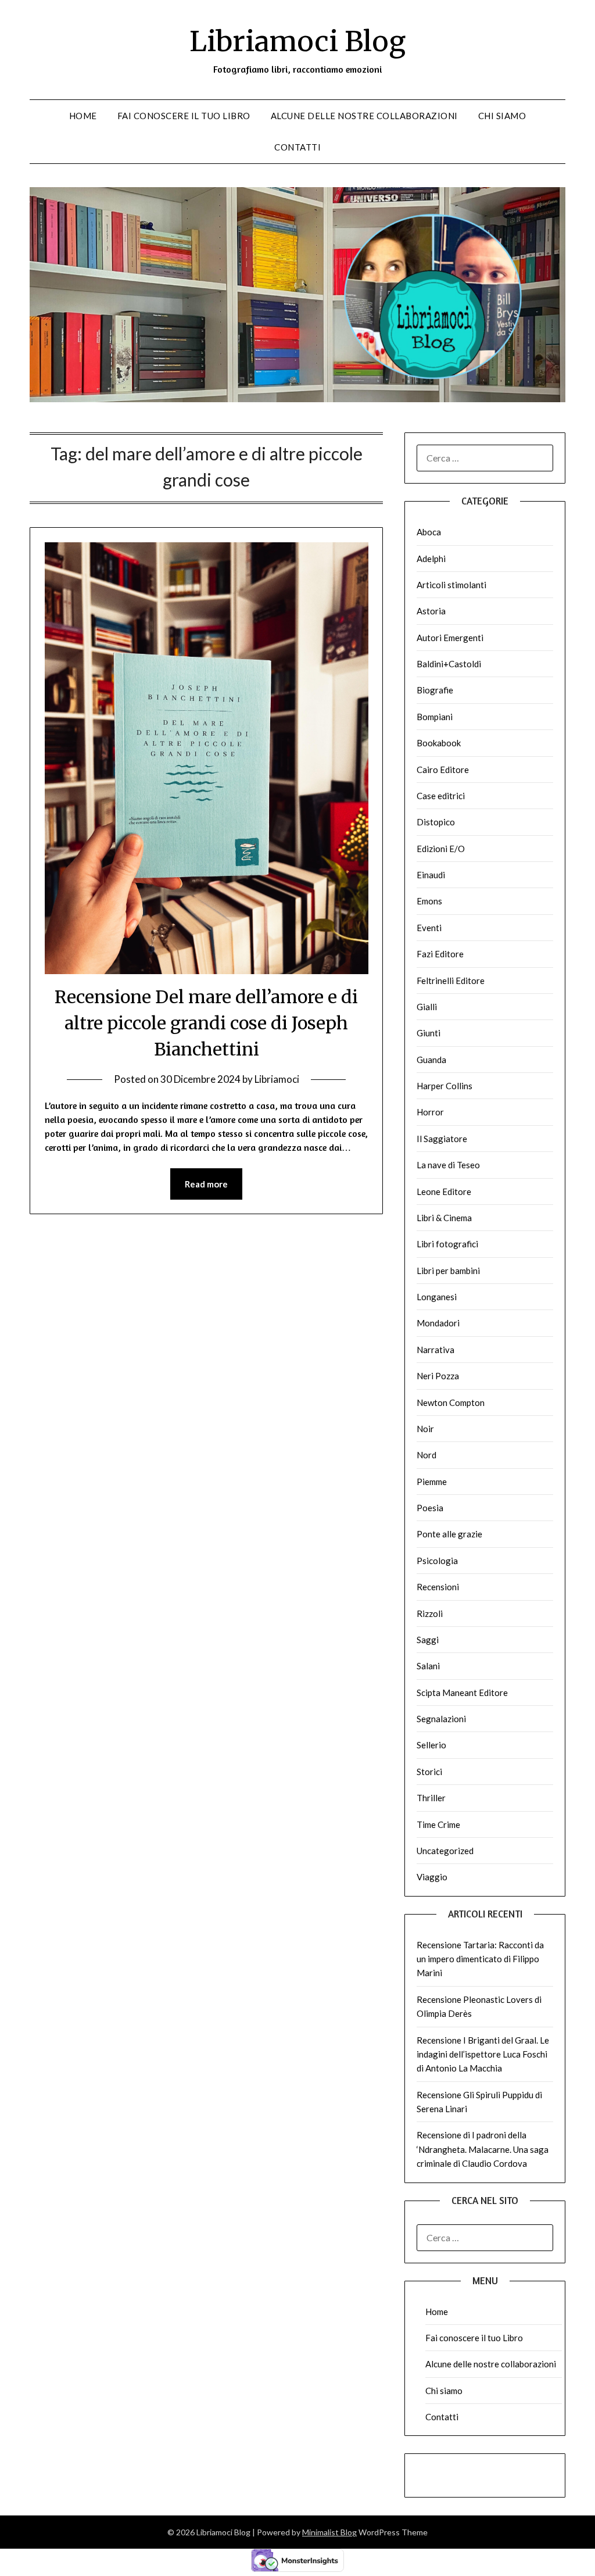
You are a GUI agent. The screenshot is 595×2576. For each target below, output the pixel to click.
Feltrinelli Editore (451, 981)
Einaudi (431, 875)
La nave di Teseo (448, 1165)
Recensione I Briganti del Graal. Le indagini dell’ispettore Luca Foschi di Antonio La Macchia (483, 2054)
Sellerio (431, 1745)
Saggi (428, 1640)
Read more (206, 1184)
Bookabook (439, 743)
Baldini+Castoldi (449, 664)
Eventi (429, 928)
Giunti (429, 1033)
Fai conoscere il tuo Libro (184, 116)
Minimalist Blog (329, 2532)
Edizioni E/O (441, 849)
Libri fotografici (447, 1244)
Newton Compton (451, 1403)
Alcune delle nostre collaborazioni (364, 116)
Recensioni (438, 1587)
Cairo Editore (443, 770)
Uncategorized (445, 1851)
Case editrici (441, 796)
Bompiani (435, 717)
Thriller (431, 1798)
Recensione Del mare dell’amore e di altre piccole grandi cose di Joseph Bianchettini (206, 1023)
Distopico (436, 822)
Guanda (431, 1060)
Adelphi (431, 559)
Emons (429, 901)
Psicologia (437, 1561)
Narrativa (436, 1350)
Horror (430, 1112)
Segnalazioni (441, 1719)
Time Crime (438, 1824)
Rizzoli (430, 1613)
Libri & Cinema (444, 1218)
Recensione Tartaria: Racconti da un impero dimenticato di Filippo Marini (480, 1959)
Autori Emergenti (450, 638)
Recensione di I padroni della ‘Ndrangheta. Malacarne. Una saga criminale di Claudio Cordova (483, 2149)
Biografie (435, 690)
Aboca (429, 532)
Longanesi (437, 1297)
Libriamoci (277, 1079)
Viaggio (432, 1877)
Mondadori (438, 1323)
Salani (428, 1666)
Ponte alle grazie (449, 1534)
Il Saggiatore (442, 1139)
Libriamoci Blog (297, 41)
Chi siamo (502, 116)
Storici (429, 1772)
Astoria (431, 611)
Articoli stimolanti (451, 585)
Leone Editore (444, 1192)
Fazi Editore (440, 954)
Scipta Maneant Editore (462, 1693)
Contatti (297, 147)
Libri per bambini (448, 1271)
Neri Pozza (438, 1376)
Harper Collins (445, 1086)
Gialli (427, 1007)
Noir (425, 1429)
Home (83, 116)
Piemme (432, 1482)
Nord (426, 1455)
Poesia (430, 1508)
